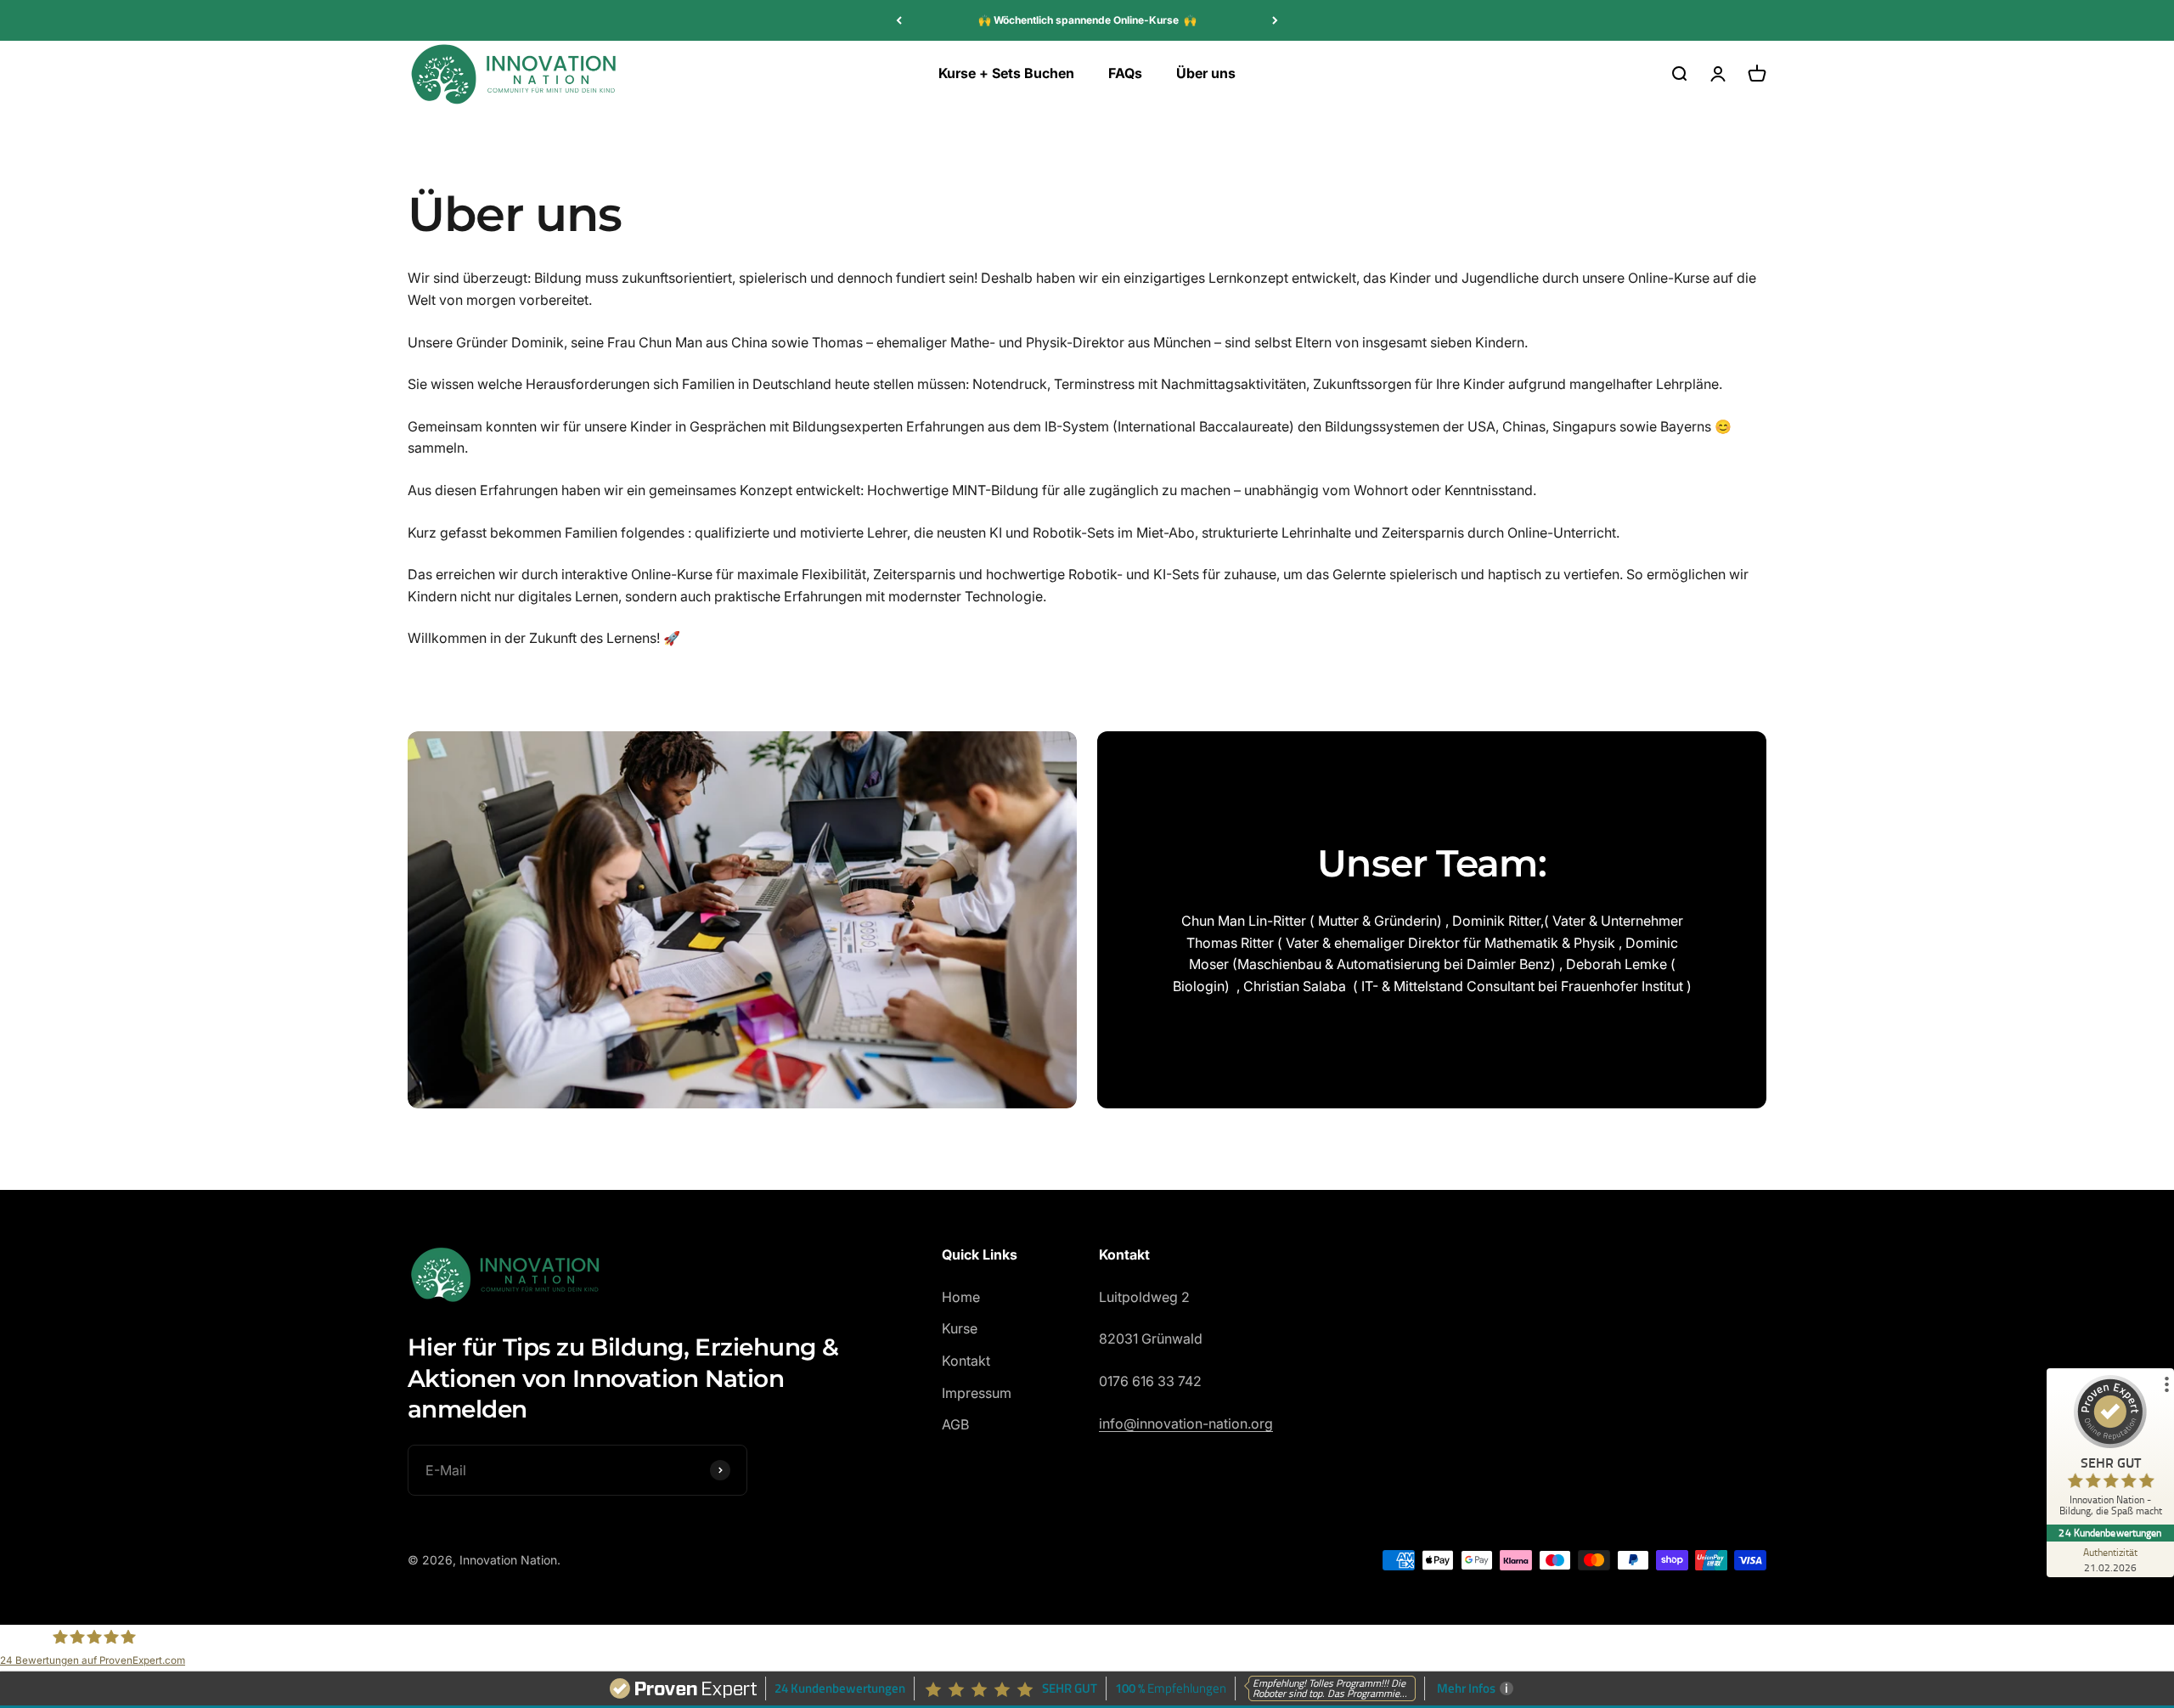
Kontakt (966, 1361)
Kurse (960, 1328)
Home (961, 1297)
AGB (955, 1424)
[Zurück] (899, 20)
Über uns (1206, 73)
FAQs (1125, 73)
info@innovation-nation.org (1186, 1423)
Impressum (977, 1393)
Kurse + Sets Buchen (1006, 73)
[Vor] (1275, 20)
